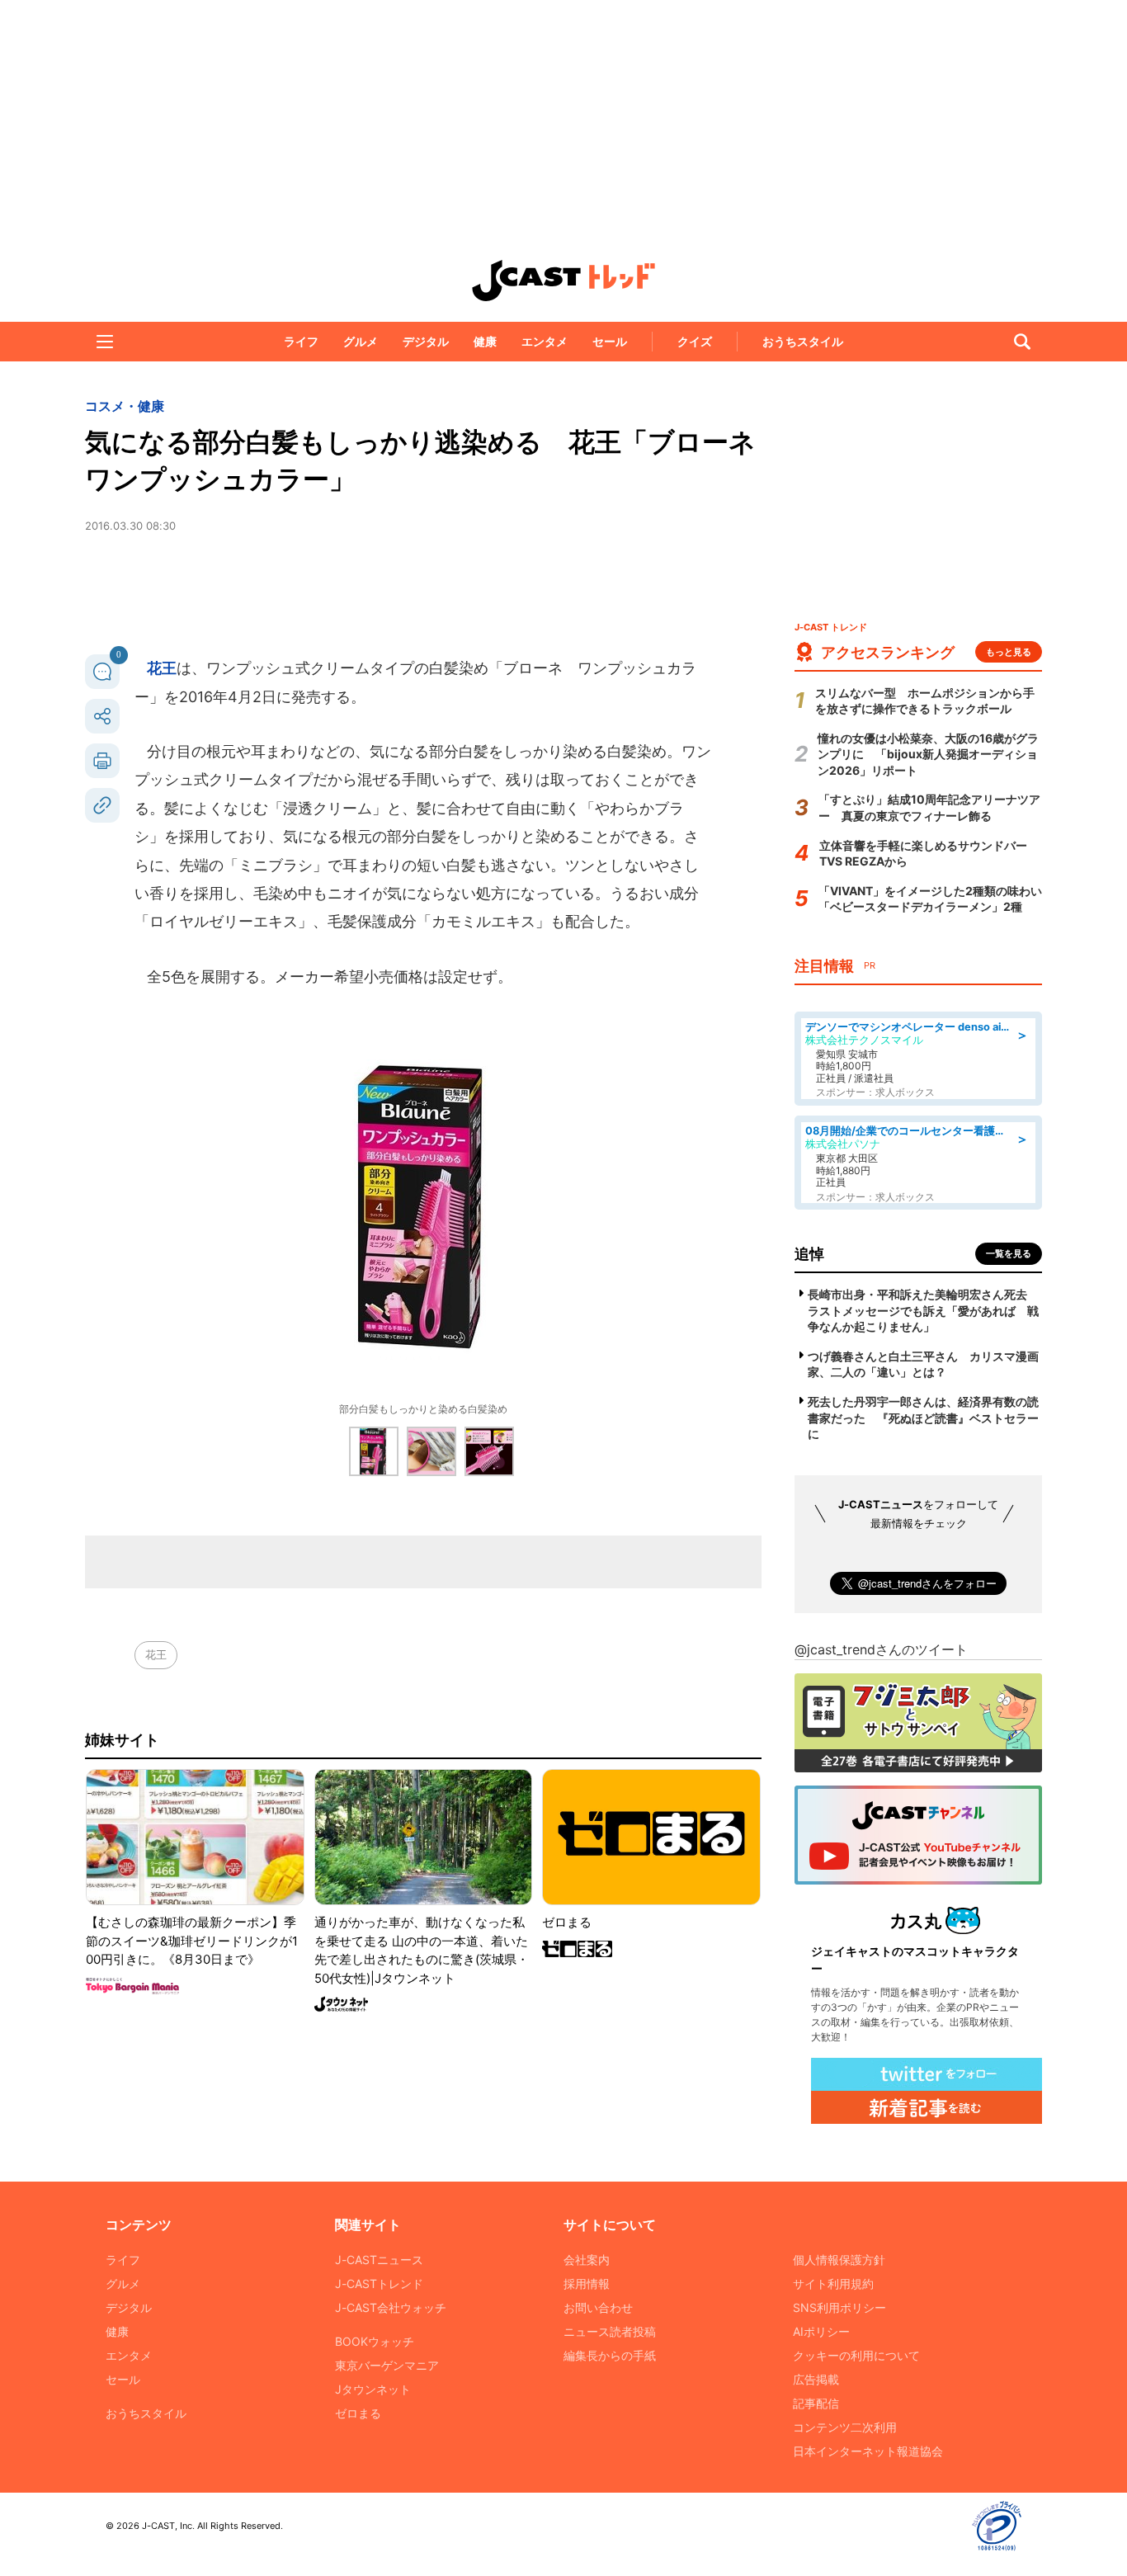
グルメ (361, 341)
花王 (162, 668)
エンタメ (545, 341)
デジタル (426, 341)
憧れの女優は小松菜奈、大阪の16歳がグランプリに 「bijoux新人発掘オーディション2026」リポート (928, 754)
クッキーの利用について (856, 2355)
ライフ (301, 341)
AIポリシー (821, 2331)
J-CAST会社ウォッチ (391, 2307)
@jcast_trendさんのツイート (881, 1649)
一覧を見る (1009, 1253)
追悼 (809, 1254)
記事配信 (816, 2403)
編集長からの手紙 (610, 2355)
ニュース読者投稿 (610, 2331)
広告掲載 (816, 2379)
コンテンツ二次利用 (845, 2427)
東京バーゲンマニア (387, 2365)
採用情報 (587, 2283)
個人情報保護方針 (839, 2260)
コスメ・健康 (125, 406)
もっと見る (1009, 652)
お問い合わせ (598, 2307)
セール (610, 341)
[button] (105, 342)
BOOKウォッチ (375, 2341)
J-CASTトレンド (379, 2283)
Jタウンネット (373, 2389)
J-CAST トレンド (563, 281)
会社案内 (587, 2260)
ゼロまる (358, 2413)
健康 (485, 341)
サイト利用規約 (833, 2283)
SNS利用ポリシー (839, 2307)
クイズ (695, 341)
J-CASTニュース (379, 2260)
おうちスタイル (803, 341)
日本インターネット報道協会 (868, 2451)
